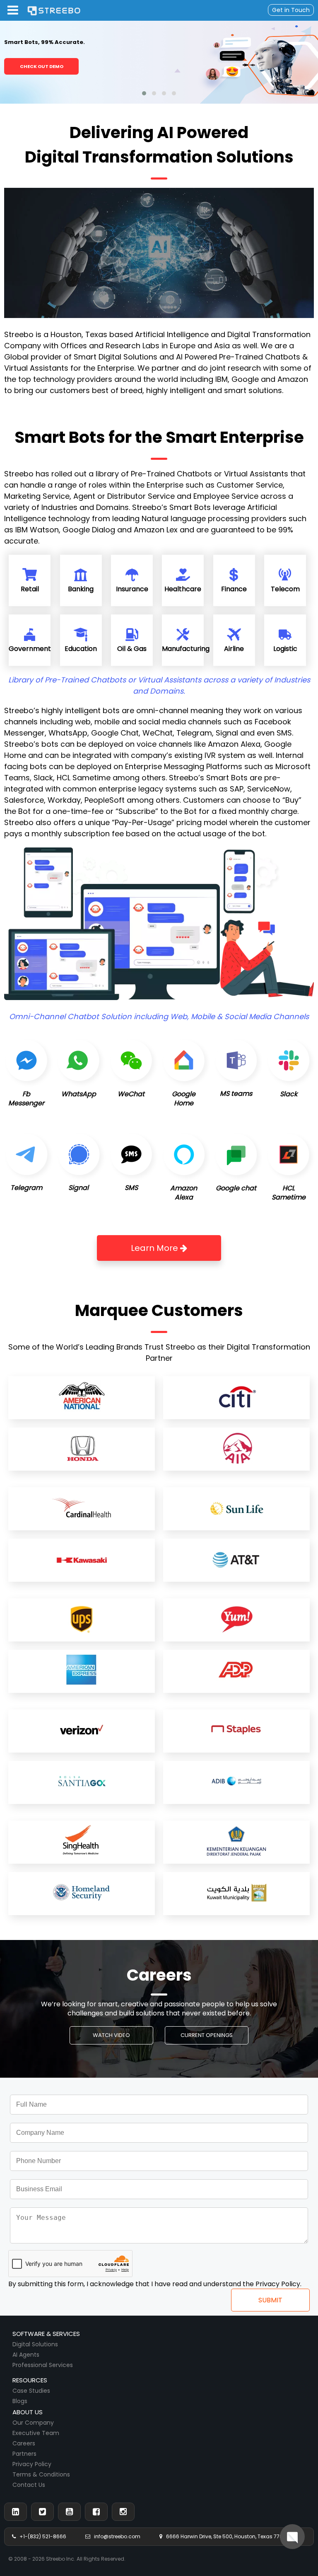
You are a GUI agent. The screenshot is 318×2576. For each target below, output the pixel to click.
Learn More (155, 1248)
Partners (24, 2454)
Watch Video (111, 2035)
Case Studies (31, 2391)
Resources (30, 2380)
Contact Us (29, 2485)
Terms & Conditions (41, 2474)
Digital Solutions (35, 2344)
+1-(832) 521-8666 (41, 2536)
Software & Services (46, 2334)
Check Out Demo (42, 66)
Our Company (33, 2423)
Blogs (20, 2401)
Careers (24, 2443)
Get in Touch (291, 10)
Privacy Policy (32, 2464)
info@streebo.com (115, 2536)
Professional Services (43, 2365)
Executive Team (36, 2433)
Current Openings (207, 2035)
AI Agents (26, 2355)
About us (28, 2412)
